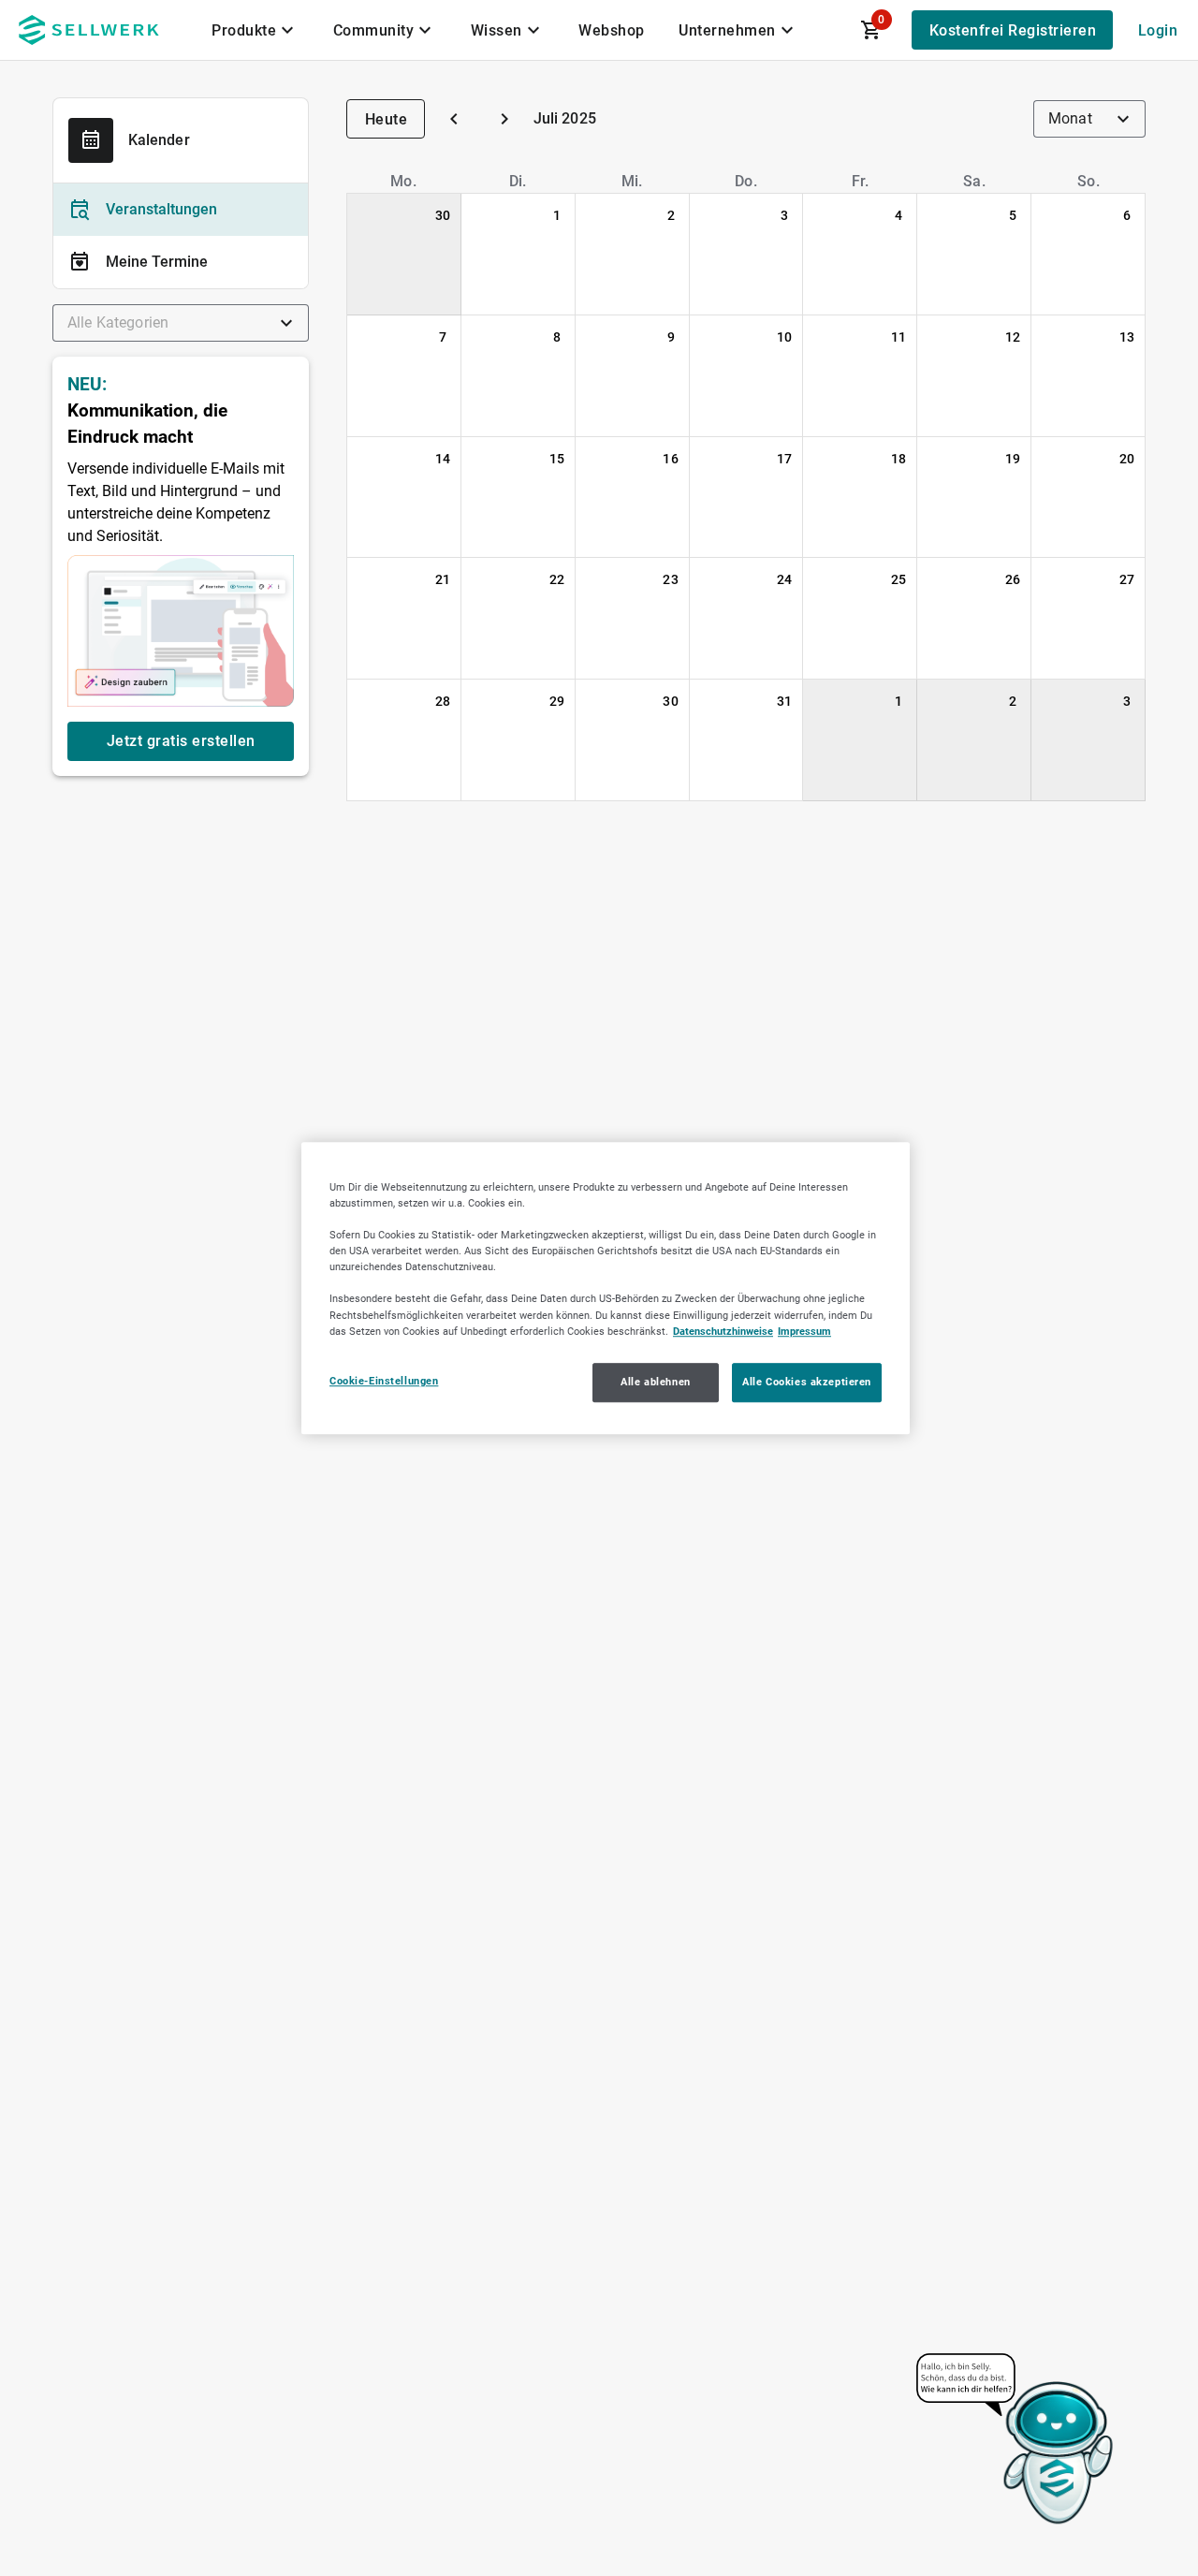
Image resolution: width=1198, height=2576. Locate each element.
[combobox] (181, 323)
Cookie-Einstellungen (384, 1381)
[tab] (256, 30)
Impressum (804, 1331)
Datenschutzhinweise (723, 1331)
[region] (606, 1288)
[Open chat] (1016, 2440)
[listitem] (181, 210)
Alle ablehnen (655, 1382)
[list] (181, 236)
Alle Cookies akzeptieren (807, 1382)
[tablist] (504, 30)
